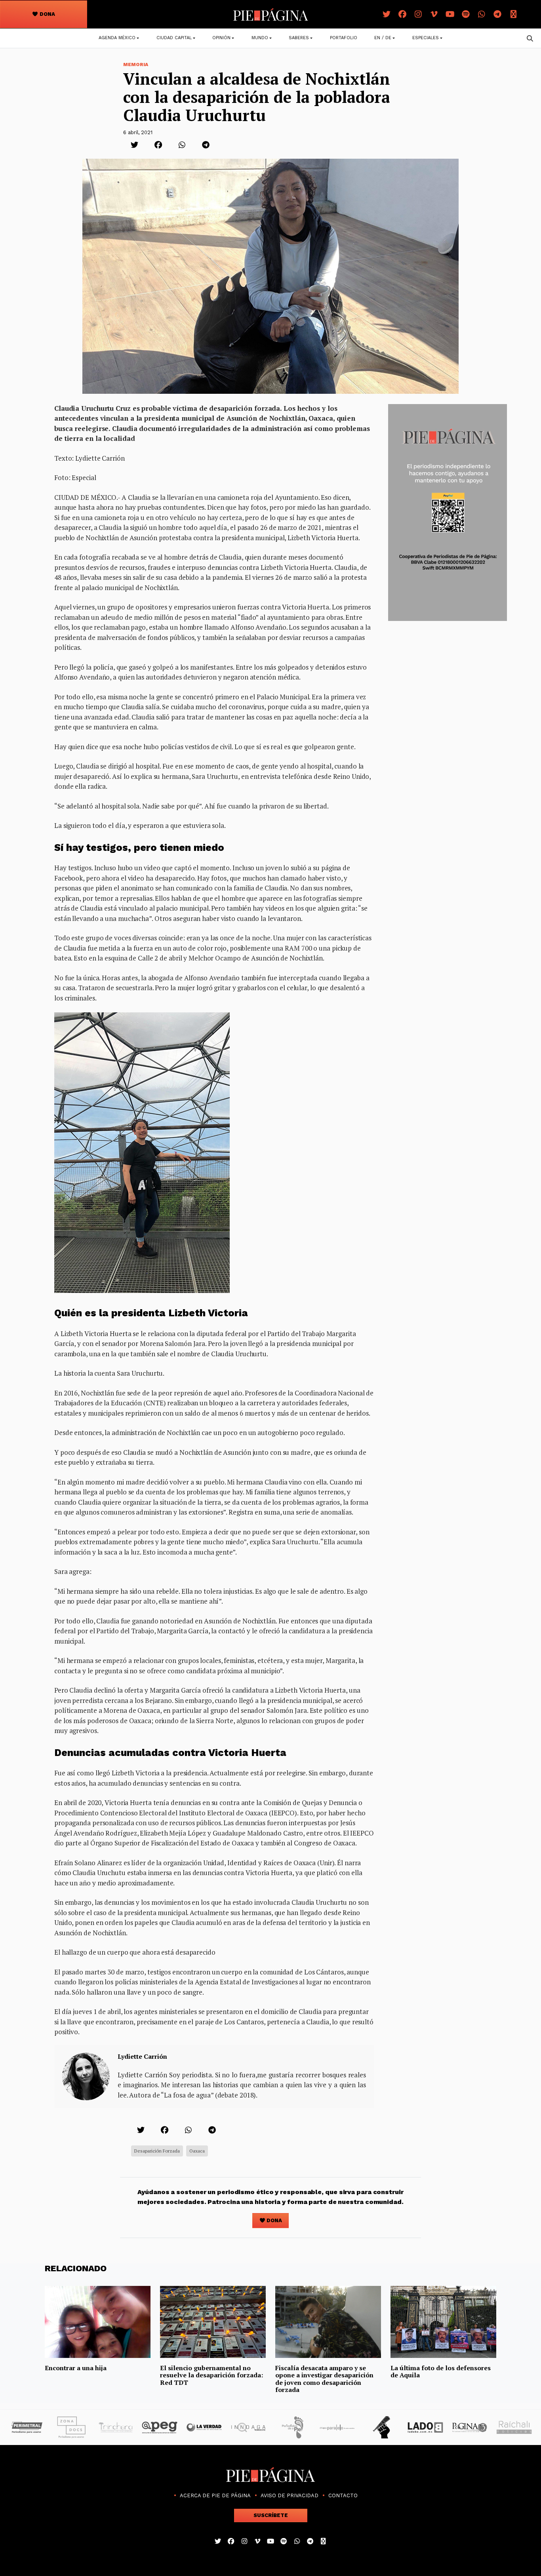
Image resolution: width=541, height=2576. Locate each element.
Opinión (221, 38)
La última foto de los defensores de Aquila (441, 2371)
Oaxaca (197, 2151)
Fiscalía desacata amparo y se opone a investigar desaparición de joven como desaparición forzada (324, 2379)
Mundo (260, 38)
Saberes (299, 38)
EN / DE (383, 38)
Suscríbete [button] (271, 2515)
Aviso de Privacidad (290, 2495)
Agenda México (117, 38)
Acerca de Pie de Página (215, 2495)
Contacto (343, 2495)
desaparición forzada (157, 2151)
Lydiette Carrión (142, 2056)
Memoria (136, 65)
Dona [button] (47, 14)
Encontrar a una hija (76, 2368)
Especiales (426, 38)
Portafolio (344, 38)
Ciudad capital (174, 38)
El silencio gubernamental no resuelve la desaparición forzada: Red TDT (211, 2375)
